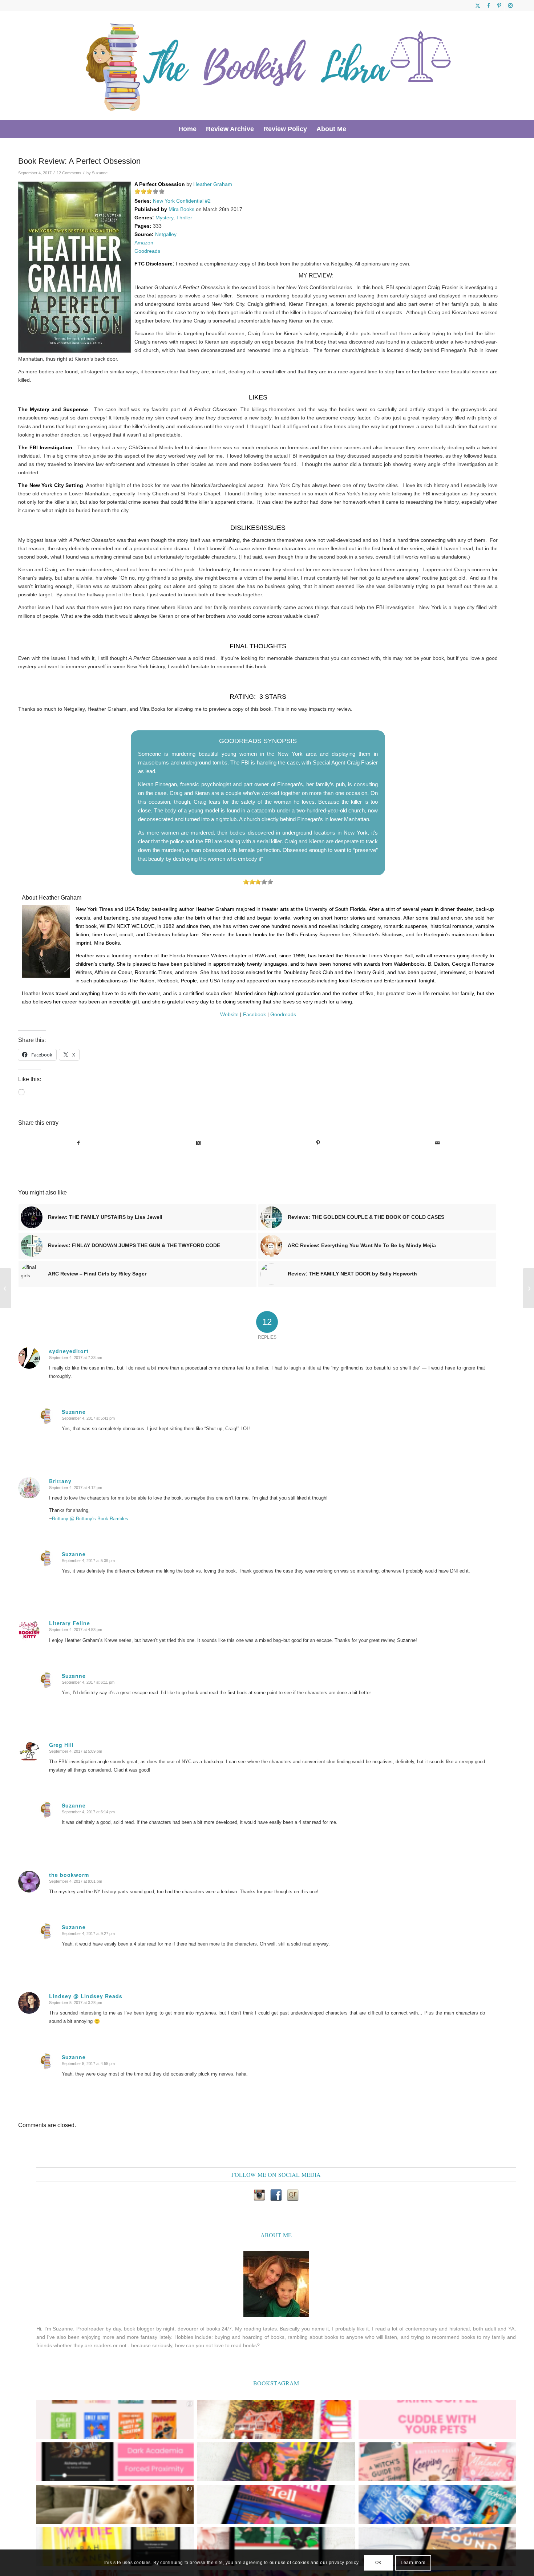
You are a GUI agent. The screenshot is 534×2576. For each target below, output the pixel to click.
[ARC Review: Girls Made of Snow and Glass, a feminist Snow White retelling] (6, 1288)
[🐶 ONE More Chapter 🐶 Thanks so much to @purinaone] (115, 2504)
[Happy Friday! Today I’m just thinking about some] (437, 2419)
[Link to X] (478, 5)
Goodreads (147, 251)
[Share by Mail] (438, 1143)
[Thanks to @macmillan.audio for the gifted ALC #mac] (115, 2462)
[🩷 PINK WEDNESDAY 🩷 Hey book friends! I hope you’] (437, 2462)
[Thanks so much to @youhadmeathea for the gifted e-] (437, 2547)
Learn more (413, 2563)
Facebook (254, 1014)
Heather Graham (213, 184)
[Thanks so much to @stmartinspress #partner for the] (115, 2547)
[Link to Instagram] (510, 5)
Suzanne (100, 173)
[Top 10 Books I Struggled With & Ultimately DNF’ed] (528, 1288)
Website (229, 1014)
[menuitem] (187, 129)
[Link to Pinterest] (499, 5)
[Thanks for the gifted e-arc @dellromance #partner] (276, 2504)
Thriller (184, 218)
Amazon (144, 243)
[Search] (356, 129)
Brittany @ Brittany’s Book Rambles (90, 1519)
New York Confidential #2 (182, 201)
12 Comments (69, 173)
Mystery (164, 218)
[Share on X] (199, 1143)
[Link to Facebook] (488, 5)
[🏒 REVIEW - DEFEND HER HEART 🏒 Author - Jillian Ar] (276, 2547)
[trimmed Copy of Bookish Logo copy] (269, 65)
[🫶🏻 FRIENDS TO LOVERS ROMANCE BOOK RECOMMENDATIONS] (115, 2419)
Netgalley (166, 234)
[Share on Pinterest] (318, 1143)
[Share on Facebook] (78, 1143)
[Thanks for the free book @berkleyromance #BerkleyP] (276, 2419)
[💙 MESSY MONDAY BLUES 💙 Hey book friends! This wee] (437, 2504)
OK (379, 2563)
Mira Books (181, 209)
